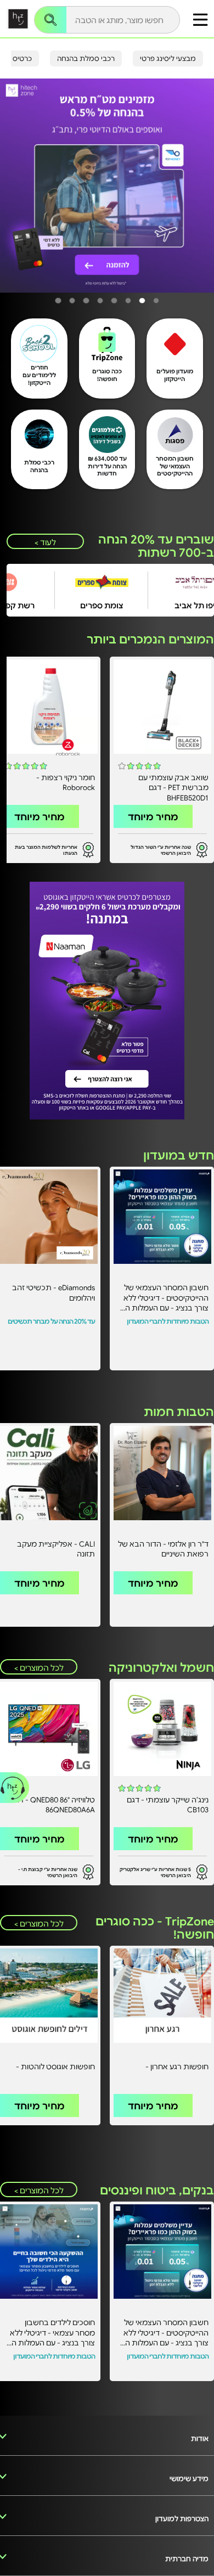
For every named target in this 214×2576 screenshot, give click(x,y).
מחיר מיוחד (153, 816)
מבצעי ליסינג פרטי (168, 58)
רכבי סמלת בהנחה (86, 58)
